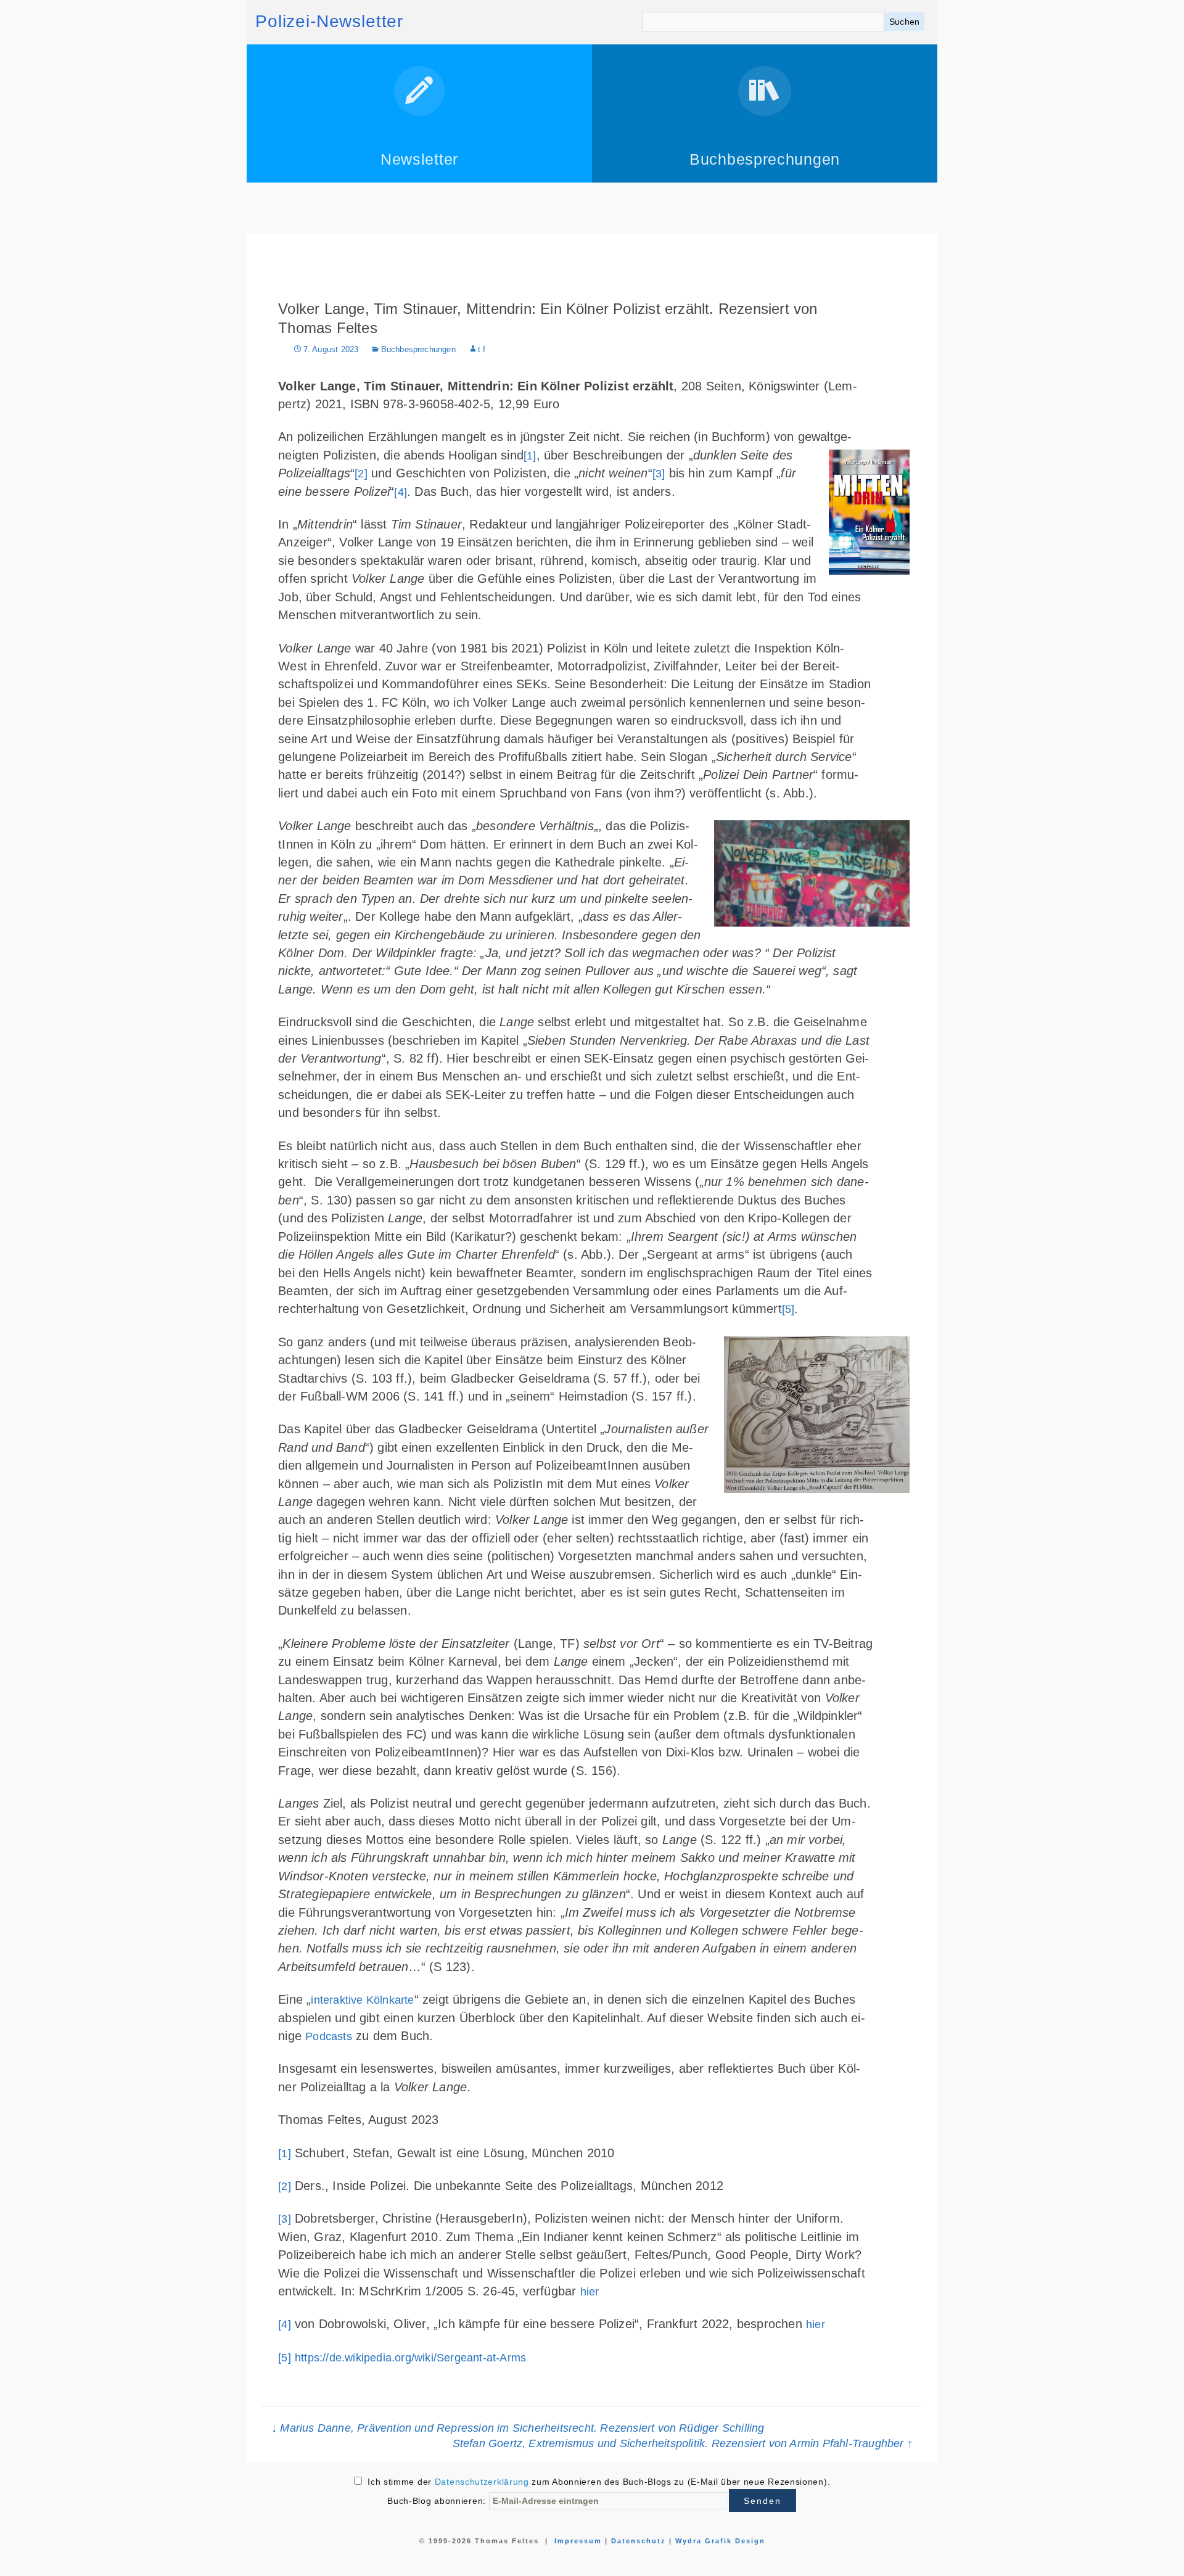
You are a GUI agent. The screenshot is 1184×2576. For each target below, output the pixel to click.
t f (482, 350)
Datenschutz (639, 2541)
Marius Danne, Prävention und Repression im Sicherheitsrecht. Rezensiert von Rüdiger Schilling (518, 2428)
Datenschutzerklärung (482, 2482)
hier (590, 2292)
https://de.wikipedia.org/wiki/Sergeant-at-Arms (410, 2358)
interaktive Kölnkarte (362, 2000)
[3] (659, 474)
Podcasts (329, 2036)
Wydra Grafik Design (720, 2541)
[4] (401, 492)
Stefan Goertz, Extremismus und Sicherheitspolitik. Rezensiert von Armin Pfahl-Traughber (683, 2443)
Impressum (578, 2541)
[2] (361, 474)
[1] (530, 456)
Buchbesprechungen (418, 350)
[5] (788, 1309)
